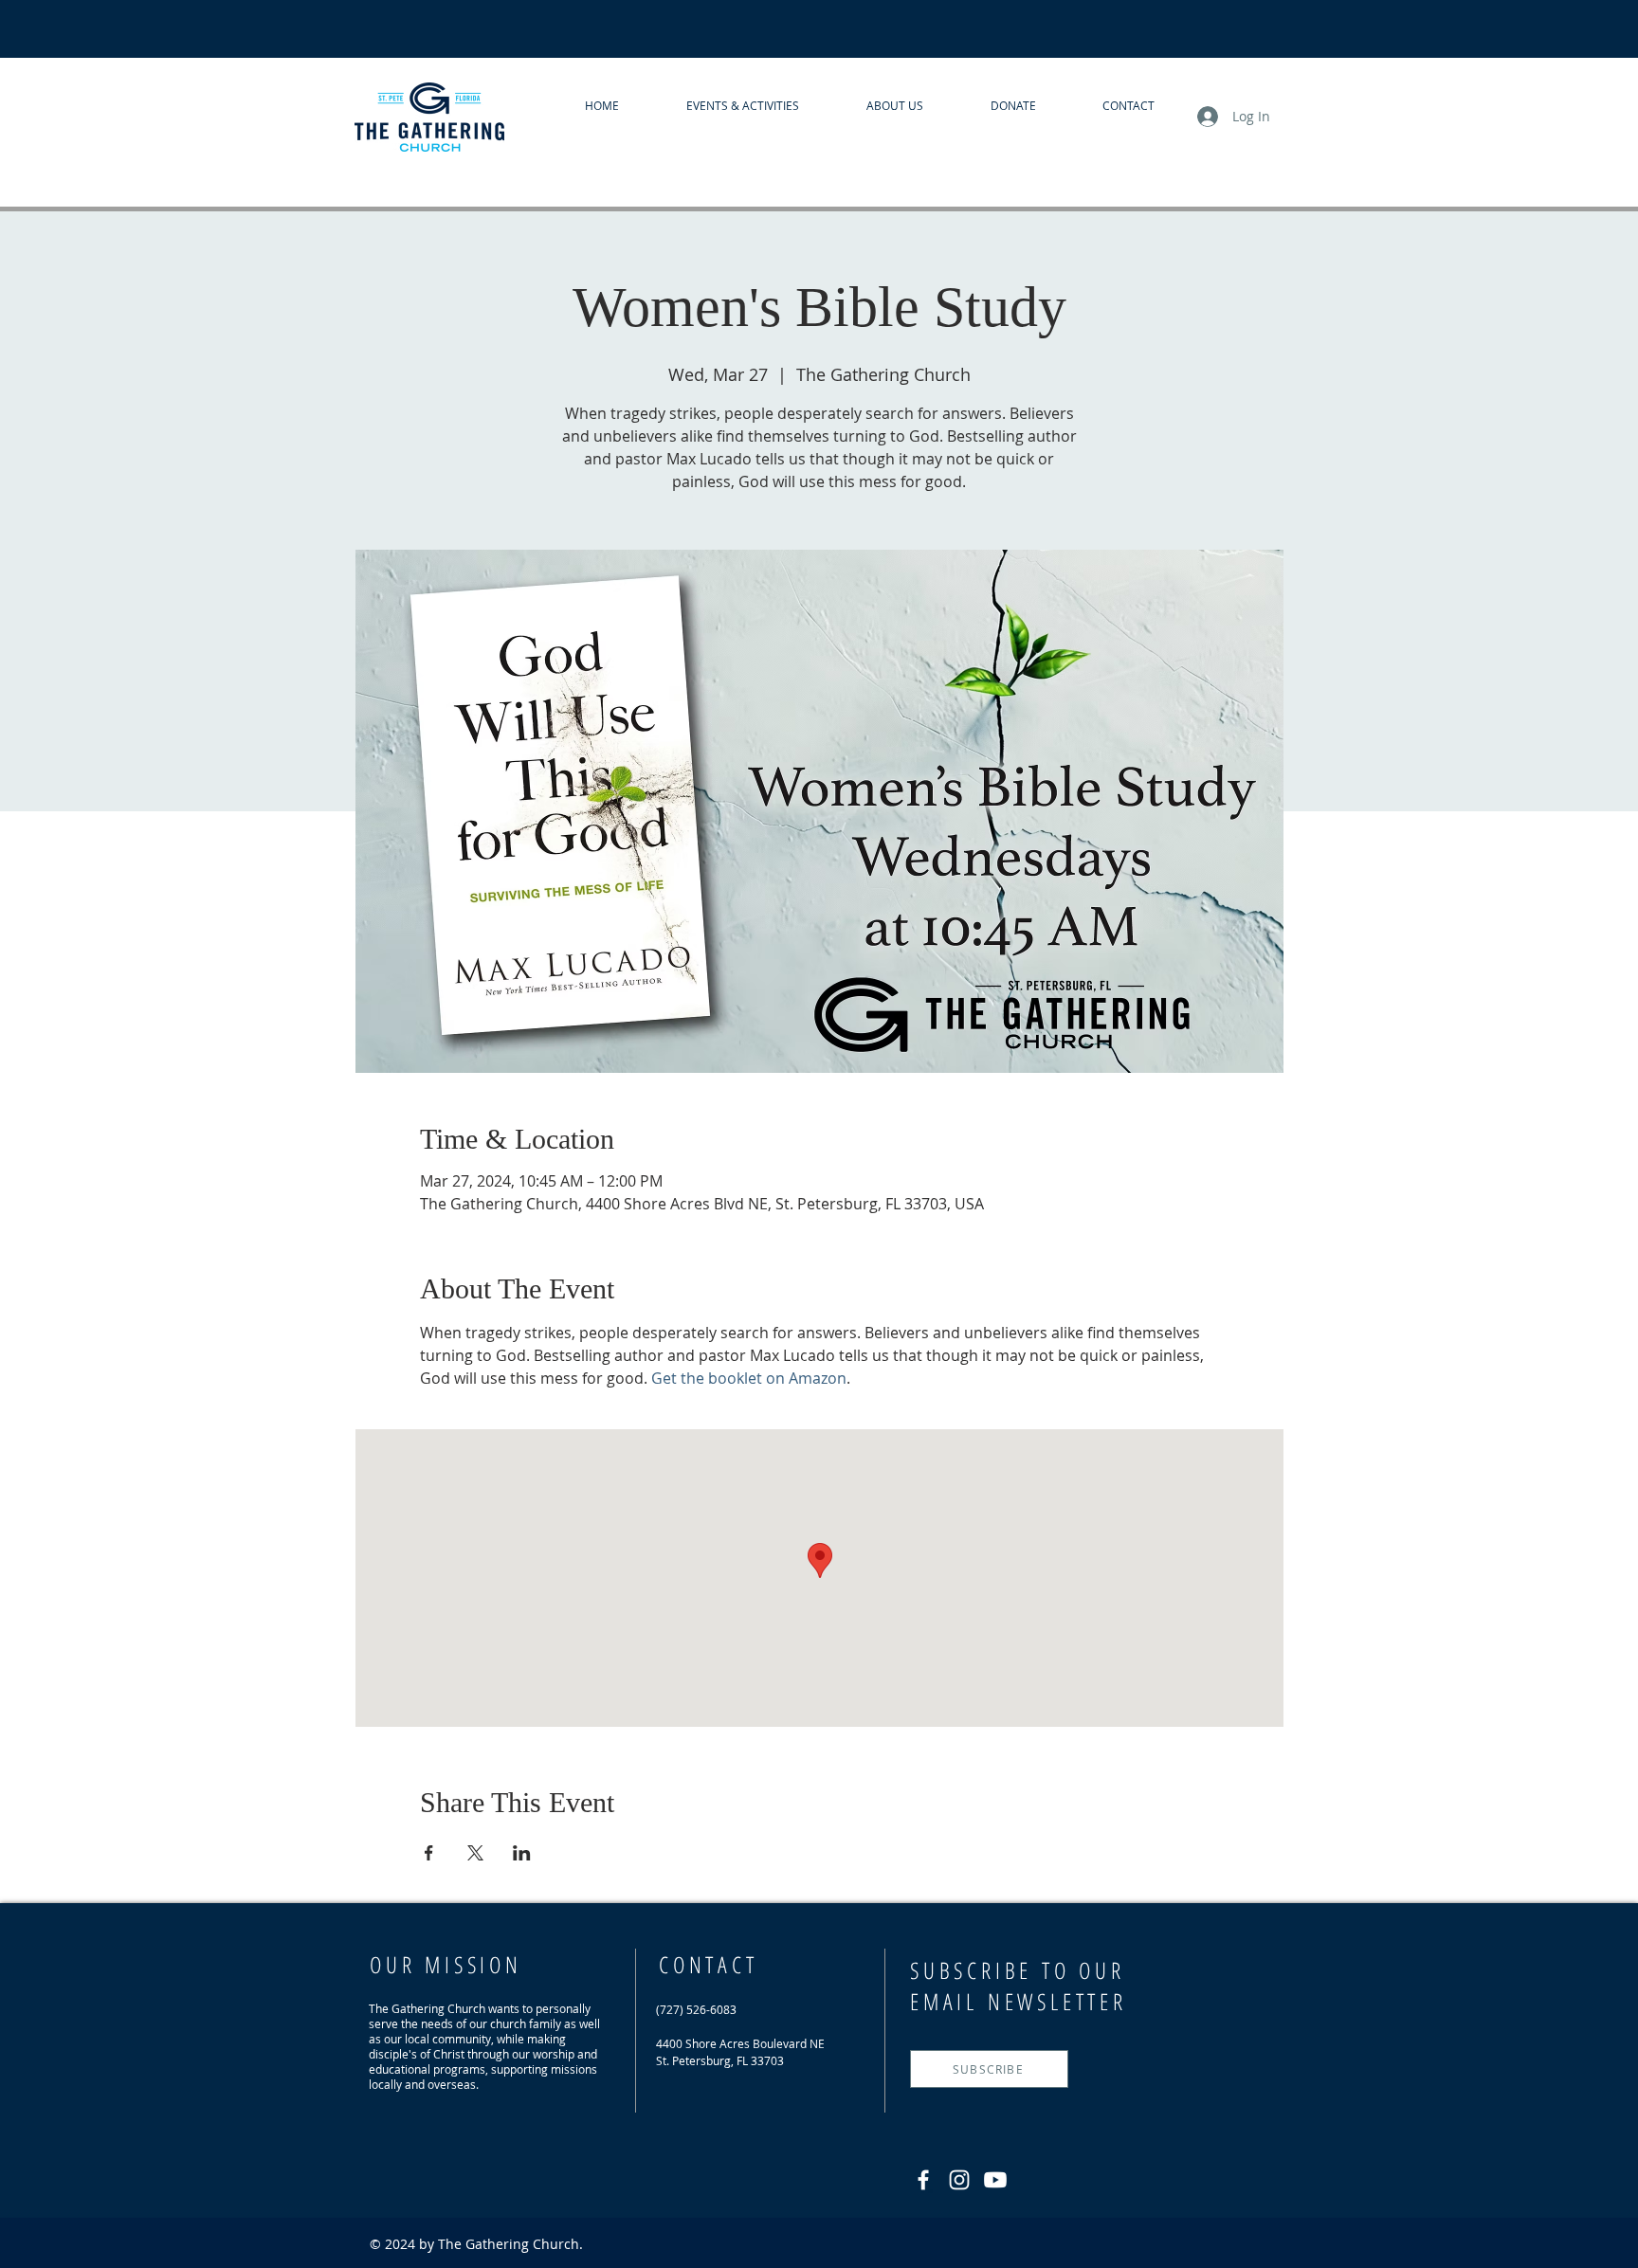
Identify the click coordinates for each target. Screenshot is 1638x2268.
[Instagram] (959, 2180)
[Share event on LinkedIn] (522, 1853)
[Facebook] (923, 2180)
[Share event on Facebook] (429, 1853)
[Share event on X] (475, 1853)
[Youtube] (995, 2180)
